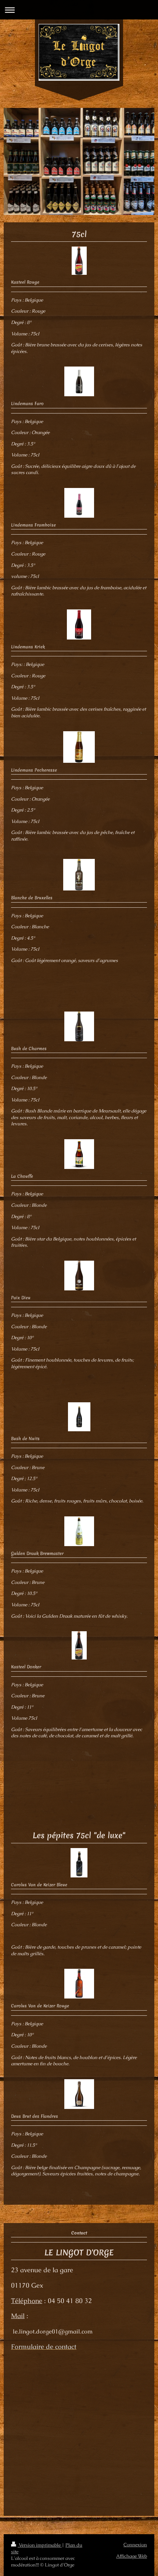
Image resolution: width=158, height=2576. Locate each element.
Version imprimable (40, 2545)
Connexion (135, 2545)
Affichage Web (132, 2556)
